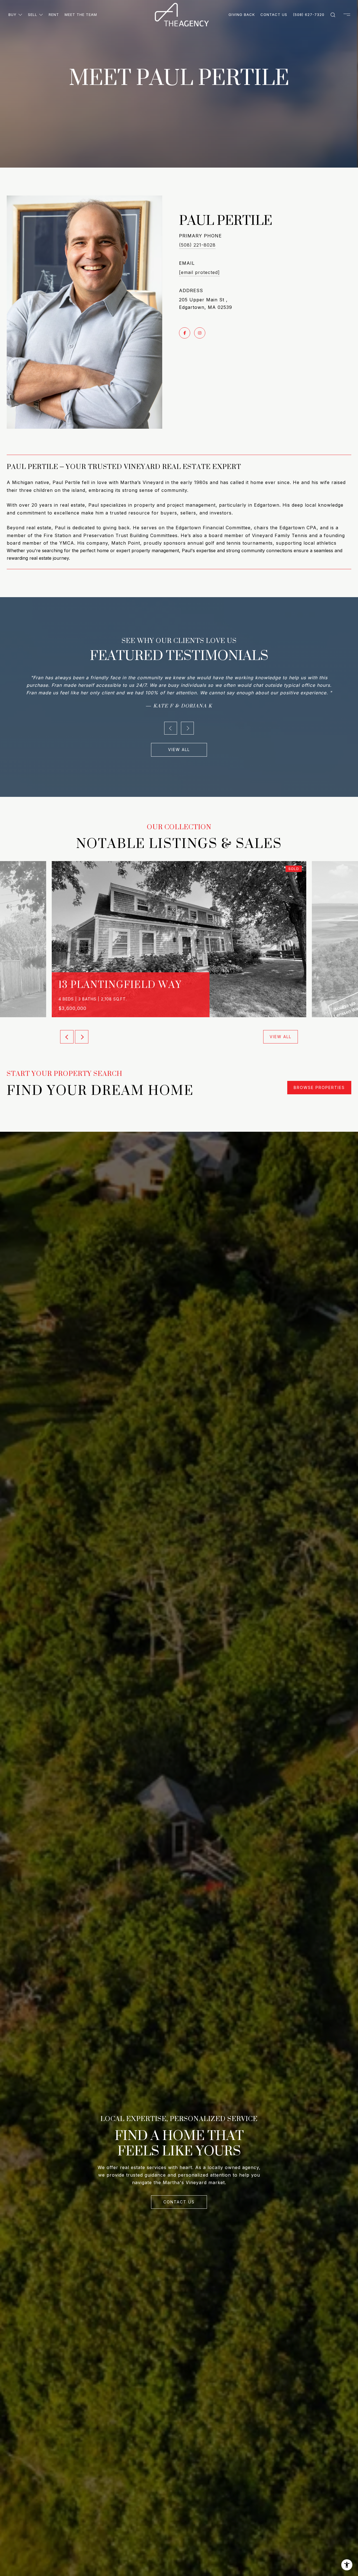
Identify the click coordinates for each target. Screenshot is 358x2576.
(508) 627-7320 (309, 15)
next (187, 721)
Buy (12, 15)
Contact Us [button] (179, 2194)
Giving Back (242, 15)
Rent (54, 15)
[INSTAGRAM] (200, 333)
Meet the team (81, 15)
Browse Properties (319, 1080)
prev (171, 721)
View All (179, 742)
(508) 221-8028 (197, 245)
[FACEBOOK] (185, 333)
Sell (33, 15)
